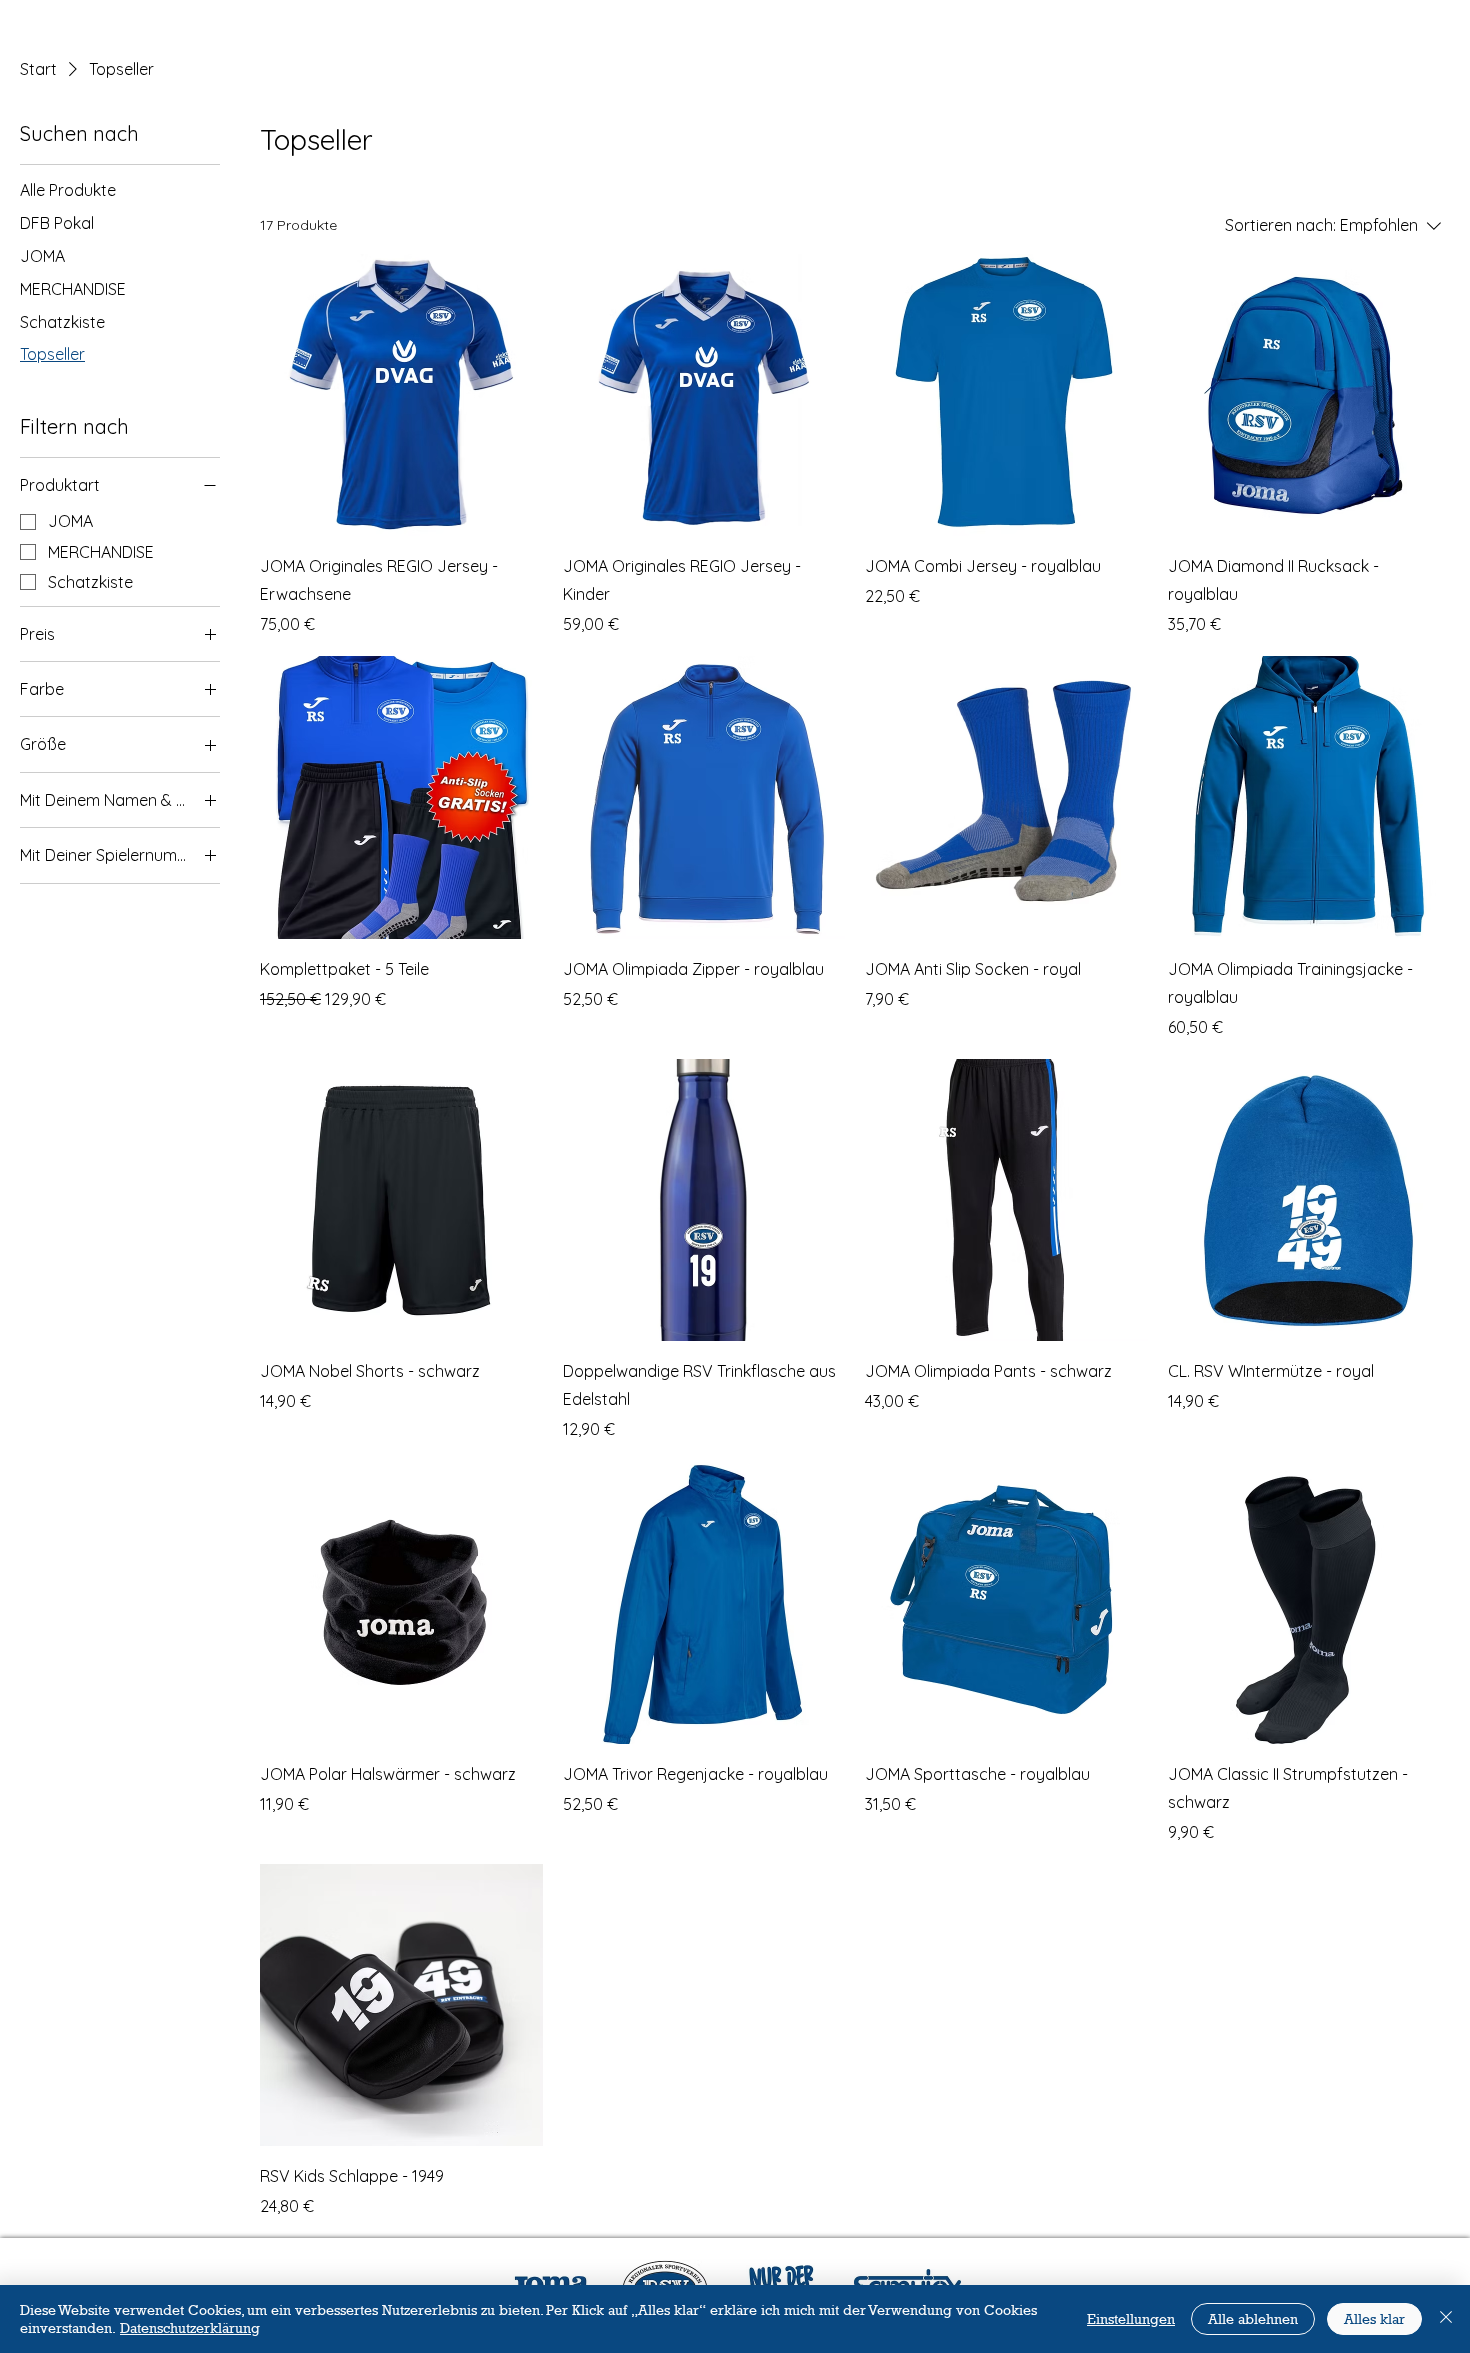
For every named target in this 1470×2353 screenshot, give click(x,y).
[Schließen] (1446, 2319)
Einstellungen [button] (1131, 2318)
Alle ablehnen (1253, 2318)
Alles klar (1374, 2318)
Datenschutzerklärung (190, 2327)
